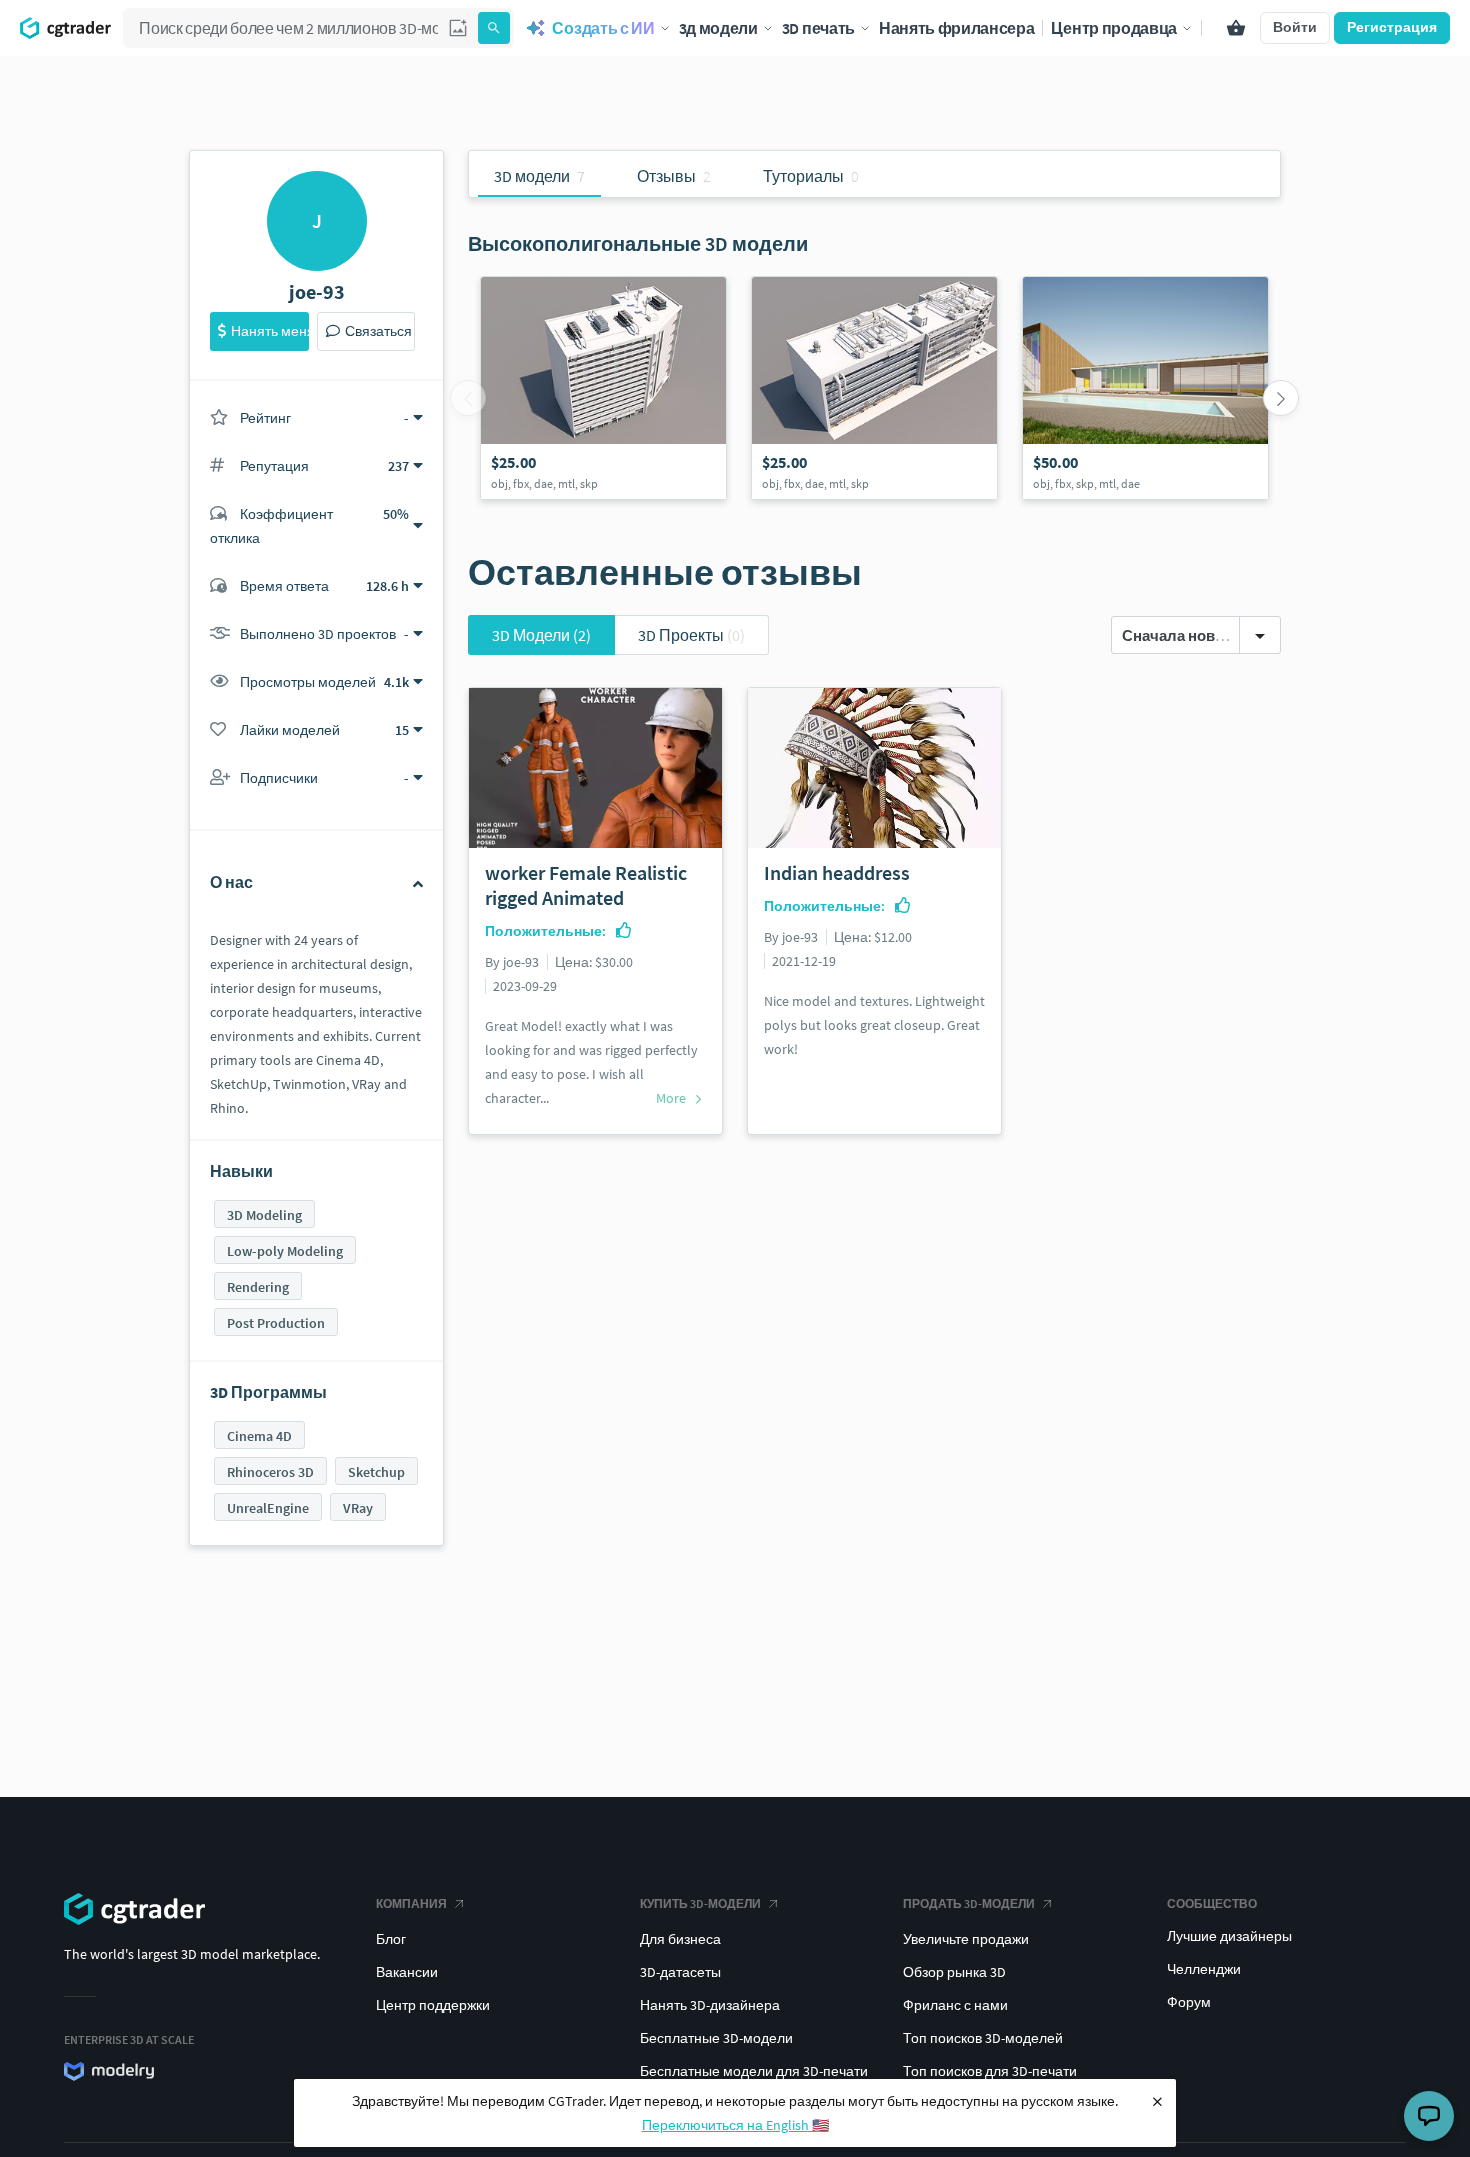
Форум (1189, 2002)
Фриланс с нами (955, 2005)
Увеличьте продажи (966, 1939)
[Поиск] (494, 28)
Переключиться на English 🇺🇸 (735, 2125)
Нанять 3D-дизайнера (710, 2005)
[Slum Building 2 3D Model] (603, 388)
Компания (411, 1903)
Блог (391, 1939)
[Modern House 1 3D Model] (1145, 388)
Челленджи (1204, 1969)
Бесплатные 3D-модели (716, 2038)
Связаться (378, 331)
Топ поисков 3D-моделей (983, 2038)
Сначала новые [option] (1179, 635)
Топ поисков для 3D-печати (990, 2071)
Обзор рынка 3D (954, 1972)
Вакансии (407, 1972)
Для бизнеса (680, 1939)
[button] (458, 28)
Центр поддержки (433, 2005)
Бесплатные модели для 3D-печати (754, 2071)
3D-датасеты (680, 1972)
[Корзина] (1236, 28)
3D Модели (541, 635)
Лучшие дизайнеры (1229, 1936)
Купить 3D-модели (700, 1903)
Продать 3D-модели (969, 1903)
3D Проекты (691, 635)
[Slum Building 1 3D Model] (874, 388)
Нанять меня (270, 331)
